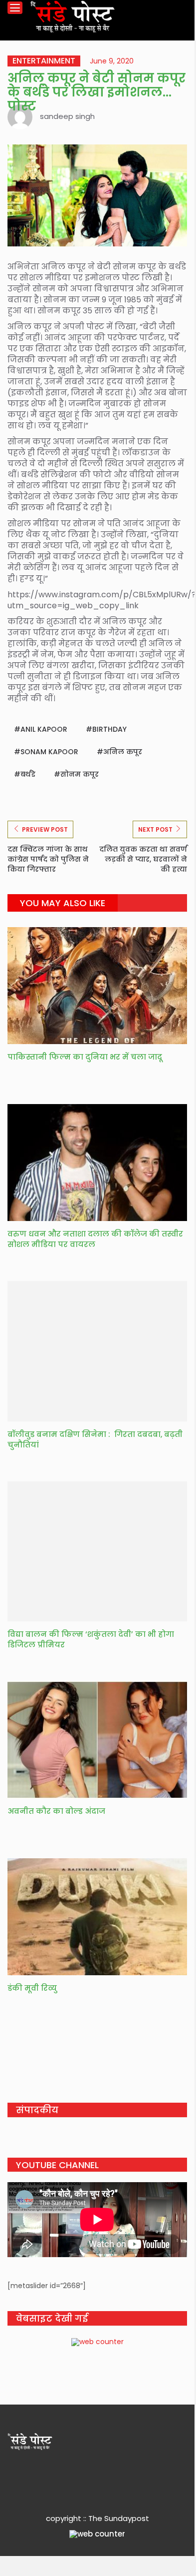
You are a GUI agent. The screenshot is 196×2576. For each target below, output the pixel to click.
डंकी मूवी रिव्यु (32, 1988)
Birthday (109, 729)
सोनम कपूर (80, 774)
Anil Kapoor (44, 729)
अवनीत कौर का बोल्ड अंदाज (56, 1811)
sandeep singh (67, 116)
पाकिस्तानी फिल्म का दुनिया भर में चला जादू (85, 1057)
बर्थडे (28, 774)
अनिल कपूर (123, 752)
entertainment (44, 61)
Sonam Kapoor (49, 752)
